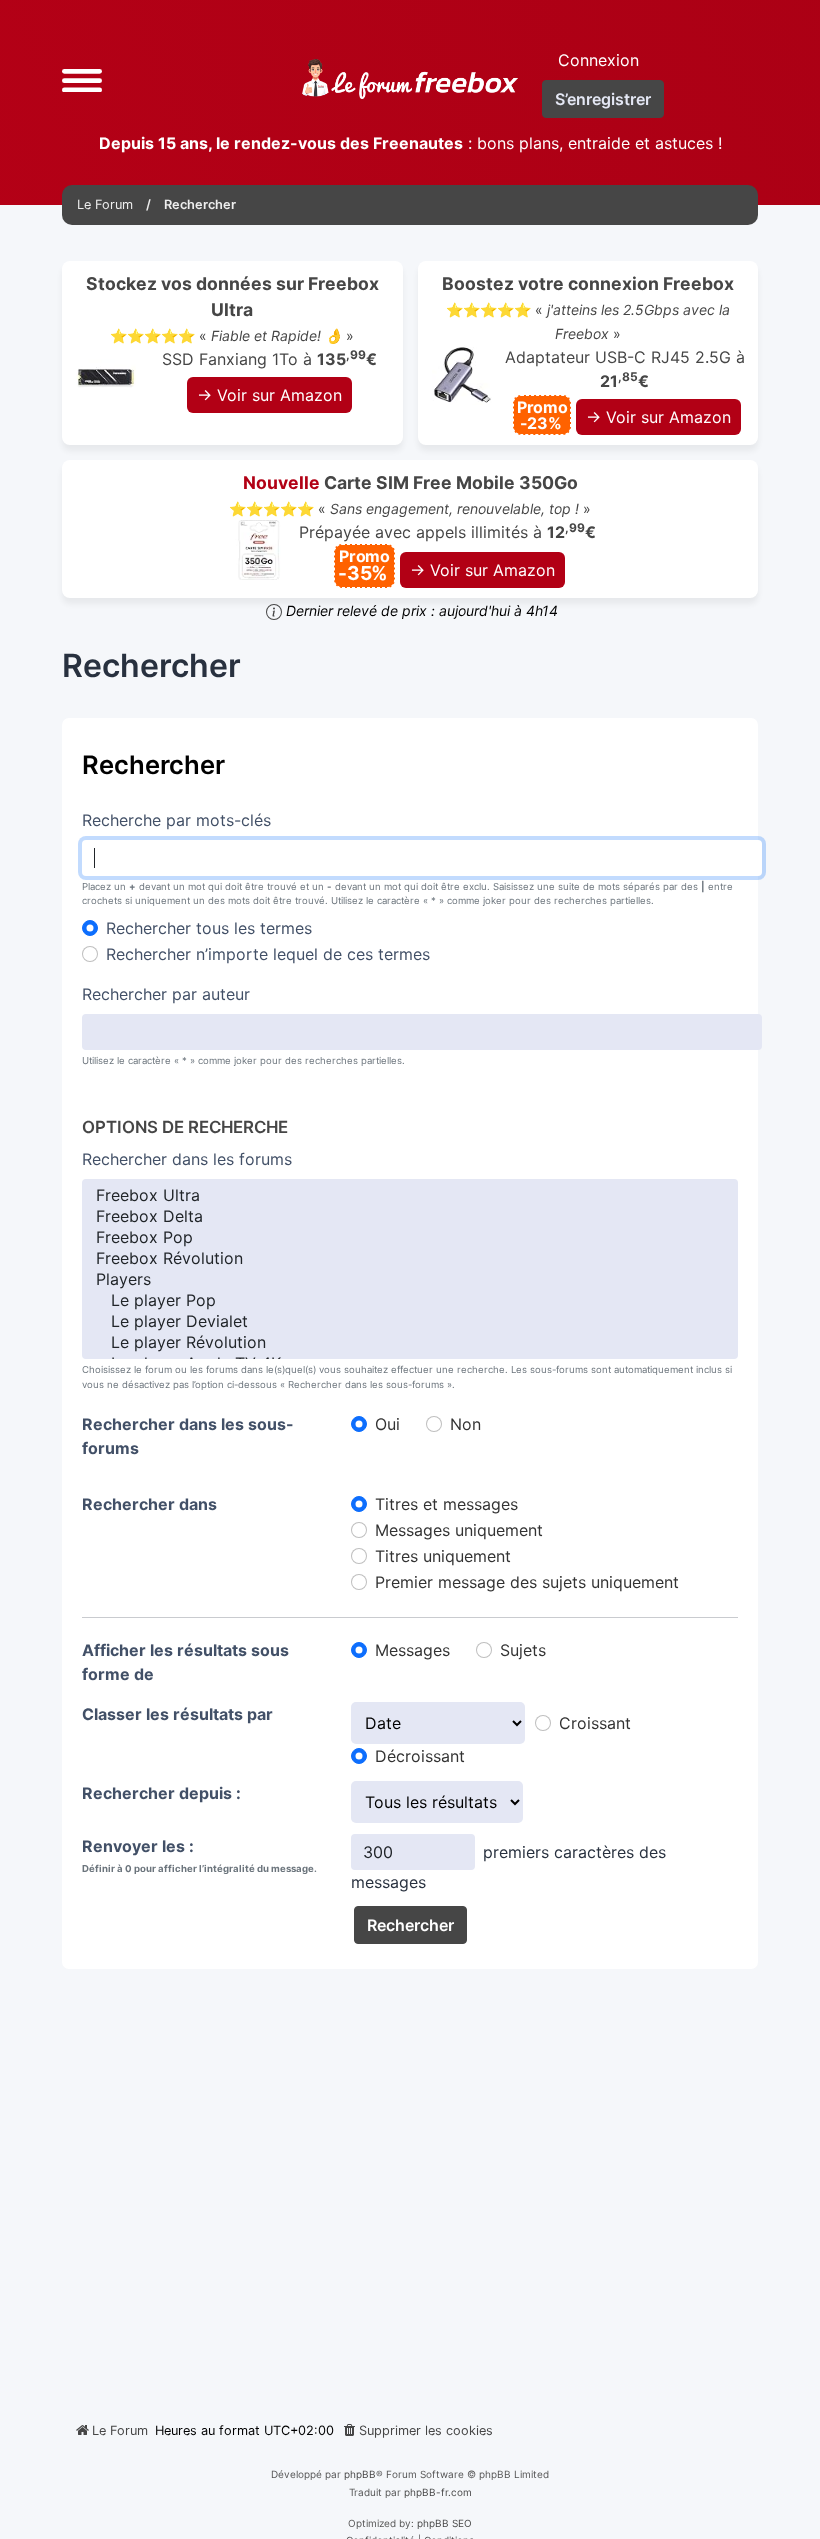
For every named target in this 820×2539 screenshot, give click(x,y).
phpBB (360, 2474)
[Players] (410, 1279)
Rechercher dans (149, 1504)
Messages (412, 1650)
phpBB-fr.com (438, 2492)
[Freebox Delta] (410, 1216)
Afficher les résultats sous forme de (185, 1662)
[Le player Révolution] (410, 1342)
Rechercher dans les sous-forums (188, 1436)
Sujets (523, 1650)
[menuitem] (417, 2431)
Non (465, 1424)
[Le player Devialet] (410, 1321)
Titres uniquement (443, 1556)
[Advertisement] (410, 2187)
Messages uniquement (459, 1530)
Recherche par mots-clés (176, 820)
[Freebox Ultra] (410, 1195)
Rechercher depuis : (161, 1793)
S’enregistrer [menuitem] (603, 99)
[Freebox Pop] (410, 1237)
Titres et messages (446, 1504)
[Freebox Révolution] (410, 1258)
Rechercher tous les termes (209, 928)
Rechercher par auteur (166, 994)
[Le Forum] (410, 79)
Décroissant (420, 1756)
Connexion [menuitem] (598, 60)
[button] (82, 78)
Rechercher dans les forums (187, 1159)
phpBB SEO (444, 2523)
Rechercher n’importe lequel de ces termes (268, 954)
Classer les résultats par (177, 1714)
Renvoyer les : (138, 1846)
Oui (387, 1424)
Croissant (595, 1723)
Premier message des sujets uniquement (527, 1582)
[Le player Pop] (410, 1300)
